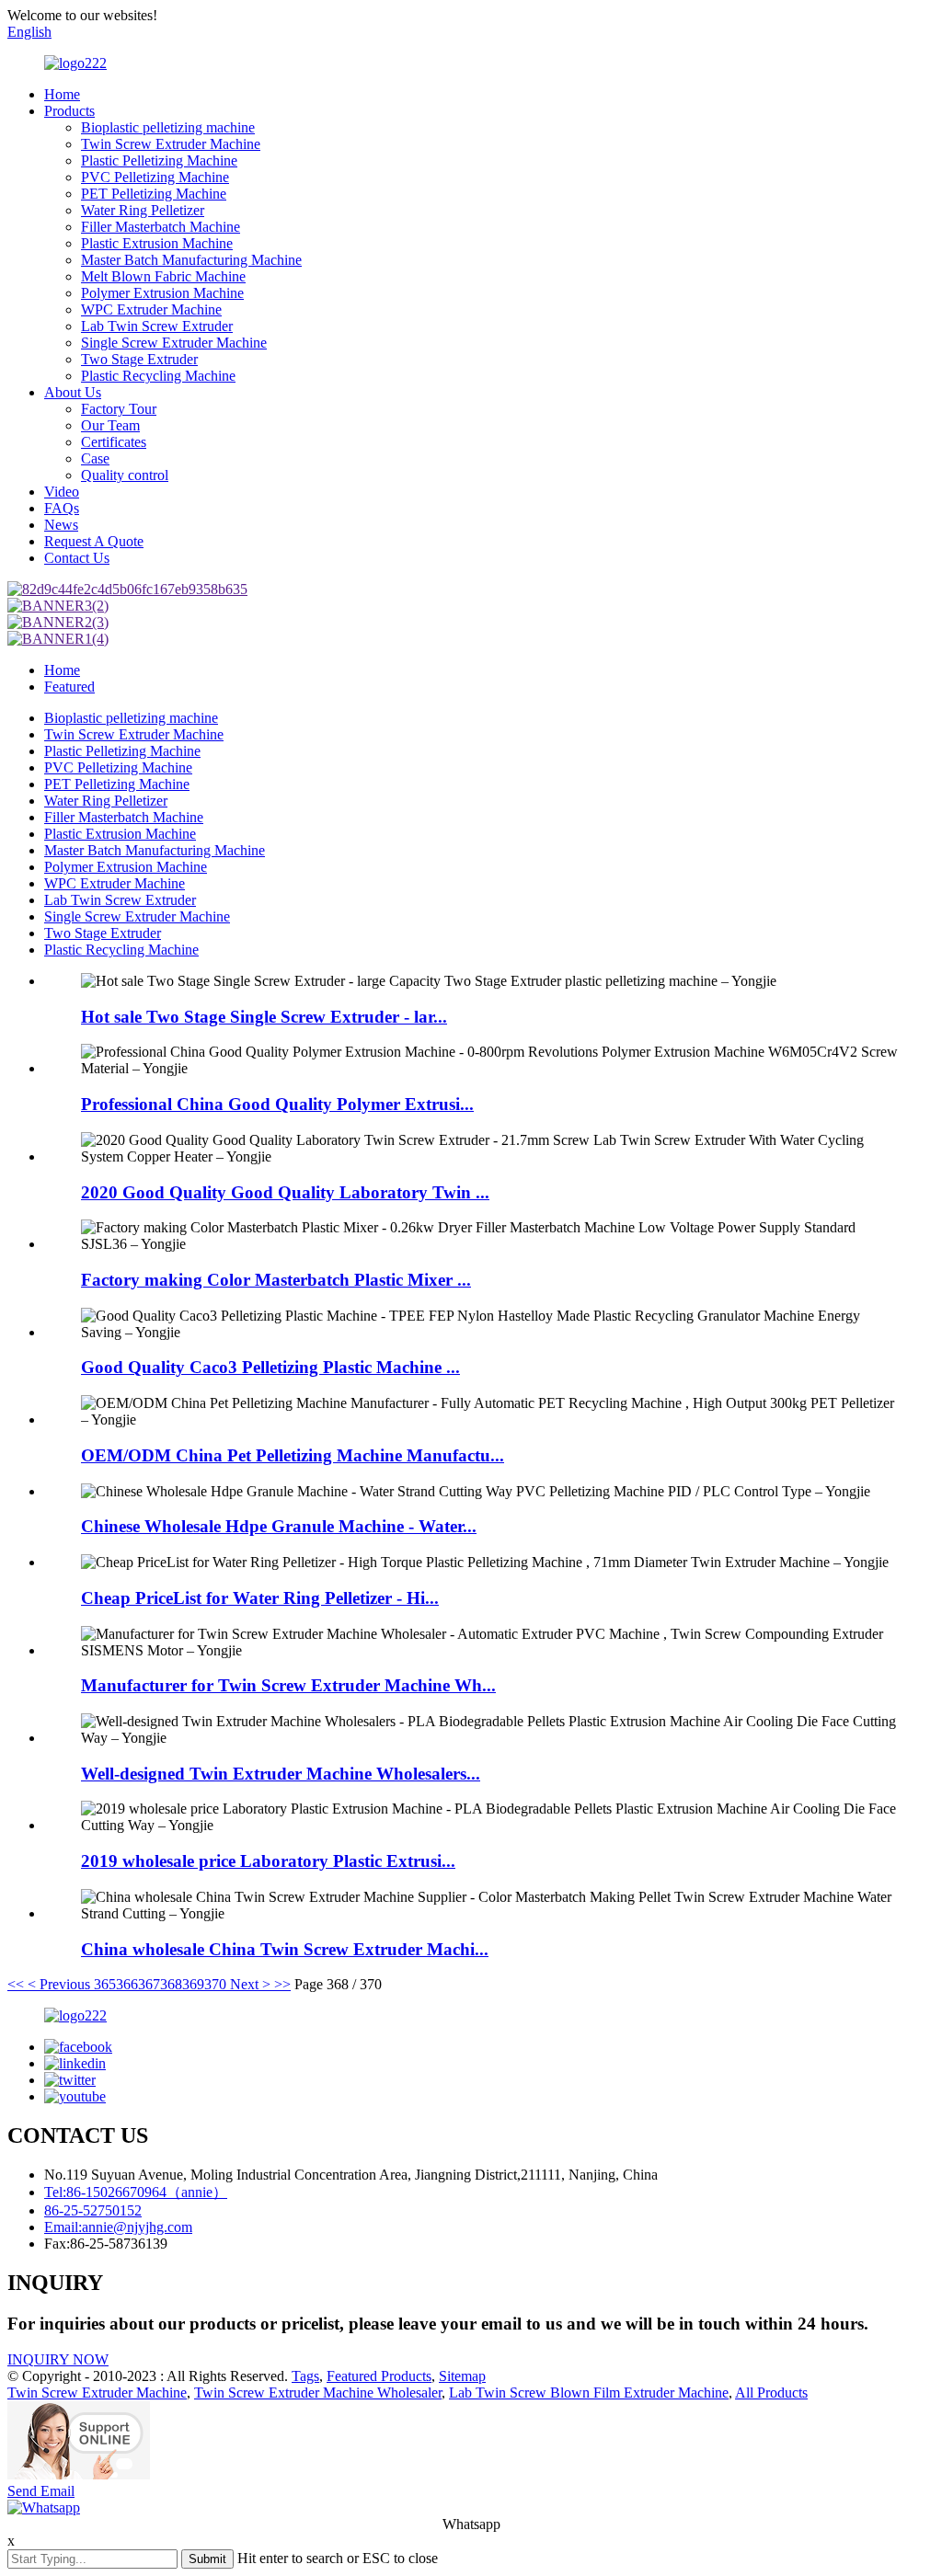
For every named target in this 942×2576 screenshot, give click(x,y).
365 (105, 1984)
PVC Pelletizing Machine (155, 177)
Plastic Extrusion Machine (157, 243)
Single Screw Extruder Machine (174, 343)
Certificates (114, 442)
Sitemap (462, 2376)
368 (171, 1984)
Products (69, 111)
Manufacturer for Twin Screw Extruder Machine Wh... (288, 1685)
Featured (69, 687)
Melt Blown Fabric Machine (163, 276)
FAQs (62, 508)
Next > (250, 1984)
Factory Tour (119, 409)
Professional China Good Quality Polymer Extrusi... (277, 1104)
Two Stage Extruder (139, 359)
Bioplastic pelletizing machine (168, 127)
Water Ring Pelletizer (143, 210)
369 (193, 1984)
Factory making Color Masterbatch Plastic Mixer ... (276, 1280)
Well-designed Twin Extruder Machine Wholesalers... (281, 1774)
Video (62, 492)
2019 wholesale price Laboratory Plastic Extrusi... (268, 1861)
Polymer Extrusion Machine (162, 293)
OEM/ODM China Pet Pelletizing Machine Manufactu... (293, 1455)
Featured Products (379, 2376)
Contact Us (77, 558)
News (61, 525)
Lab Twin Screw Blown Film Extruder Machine (589, 2393)
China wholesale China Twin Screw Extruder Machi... (285, 1949)
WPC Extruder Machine (151, 309)
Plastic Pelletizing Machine (159, 160)
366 (127, 1984)
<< (16, 1984)
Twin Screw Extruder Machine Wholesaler (318, 2393)
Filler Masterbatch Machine (161, 227)
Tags (305, 2376)
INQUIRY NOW (58, 2359)
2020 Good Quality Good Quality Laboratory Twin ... (285, 1192)
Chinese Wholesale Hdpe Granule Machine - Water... (279, 1526)
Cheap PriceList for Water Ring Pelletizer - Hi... (260, 1598)
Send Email (41, 2491)
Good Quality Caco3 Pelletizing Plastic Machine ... (270, 1367)
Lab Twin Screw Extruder (157, 326)
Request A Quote (94, 541)
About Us (73, 392)
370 (215, 1984)
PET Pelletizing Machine (154, 194)
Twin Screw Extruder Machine (171, 144)
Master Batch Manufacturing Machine (191, 260)
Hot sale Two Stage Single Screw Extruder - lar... (264, 1017)
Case (95, 458)
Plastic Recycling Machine (158, 376)
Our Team (110, 425)
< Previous (59, 1984)
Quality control (125, 475)
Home (62, 94)
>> (282, 1984)
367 (149, 1984)
